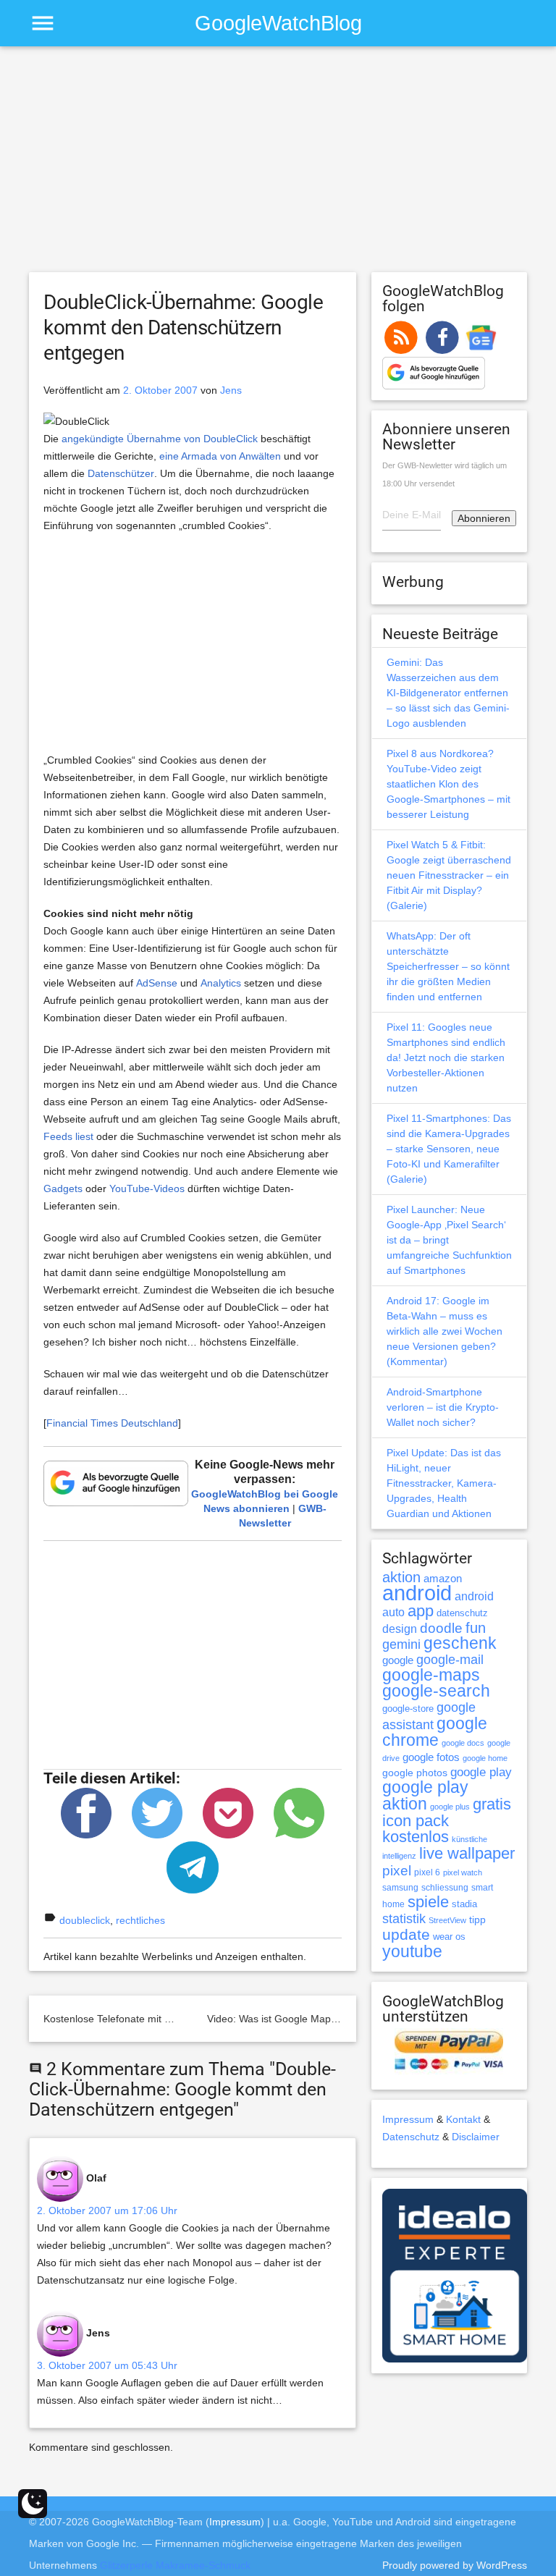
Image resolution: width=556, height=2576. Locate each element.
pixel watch (463, 1872)
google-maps (431, 1675)
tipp (477, 1920)
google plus (450, 1807)
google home (485, 1758)
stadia (464, 1904)
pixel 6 (427, 1872)
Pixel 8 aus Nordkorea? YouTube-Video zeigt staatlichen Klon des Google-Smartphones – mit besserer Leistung (448, 784)
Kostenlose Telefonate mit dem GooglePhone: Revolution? (177, 2019)
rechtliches (140, 1920)
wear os (449, 1937)
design (400, 1629)
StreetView (447, 1920)
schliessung (445, 1888)
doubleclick (85, 1920)
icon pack (416, 1821)
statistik (404, 1919)
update (406, 1934)
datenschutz (462, 1613)
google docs (463, 1743)
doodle (441, 1628)
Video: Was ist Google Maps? (274, 2019)
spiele (428, 1902)
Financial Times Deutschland (112, 1423)
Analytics (221, 983)
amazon (443, 1579)
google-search (436, 1691)
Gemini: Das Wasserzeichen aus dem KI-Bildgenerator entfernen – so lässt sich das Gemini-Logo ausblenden (448, 693)
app (421, 1611)
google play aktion (425, 1795)
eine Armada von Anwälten (220, 456)
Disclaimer (476, 2137)
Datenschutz (411, 2137)
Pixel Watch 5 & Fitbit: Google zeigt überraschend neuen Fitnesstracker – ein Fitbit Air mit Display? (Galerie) (449, 875)
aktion (401, 1577)
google (398, 1660)
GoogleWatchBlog (278, 23)
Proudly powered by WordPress (455, 2565)
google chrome (435, 1732)
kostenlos (416, 1837)
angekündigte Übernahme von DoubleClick (160, 439)
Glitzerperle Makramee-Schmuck (175, 2565)
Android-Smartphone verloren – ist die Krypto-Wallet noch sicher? (443, 1407)
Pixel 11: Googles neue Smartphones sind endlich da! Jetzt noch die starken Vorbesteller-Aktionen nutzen (446, 1057)
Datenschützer (121, 473)
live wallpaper (467, 1853)
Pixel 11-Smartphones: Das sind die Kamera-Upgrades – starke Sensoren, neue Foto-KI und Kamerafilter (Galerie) (449, 1149)
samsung (400, 1888)
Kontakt (463, 2119)
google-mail (450, 1660)
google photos (415, 1773)
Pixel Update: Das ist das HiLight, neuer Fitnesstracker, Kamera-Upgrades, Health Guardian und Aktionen (444, 1483)
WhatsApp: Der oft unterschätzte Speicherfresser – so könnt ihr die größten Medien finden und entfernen (448, 966)
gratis (492, 1804)
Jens (231, 390)
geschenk (460, 1643)
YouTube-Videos (147, 1188)
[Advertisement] (278, 166)
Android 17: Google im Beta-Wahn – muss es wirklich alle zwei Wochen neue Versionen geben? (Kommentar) (445, 1331)
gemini (401, 1644)
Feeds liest (68, 1136)
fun (476, 1628)
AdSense (157, 983)
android (417, 1593)
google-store (408, 1709)
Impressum (408, 2119)
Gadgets (63, 1188)
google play (481, 1772)
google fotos (431, 1757)
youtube (412, 1951)
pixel (397, 1870)
